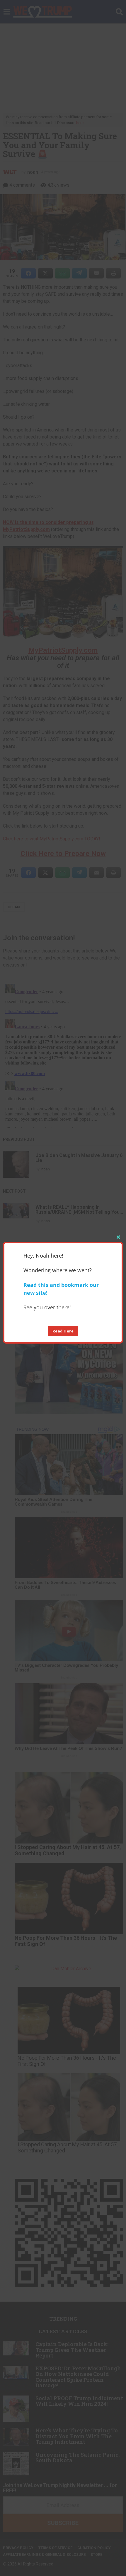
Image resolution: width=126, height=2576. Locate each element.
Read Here (63, 1331)
